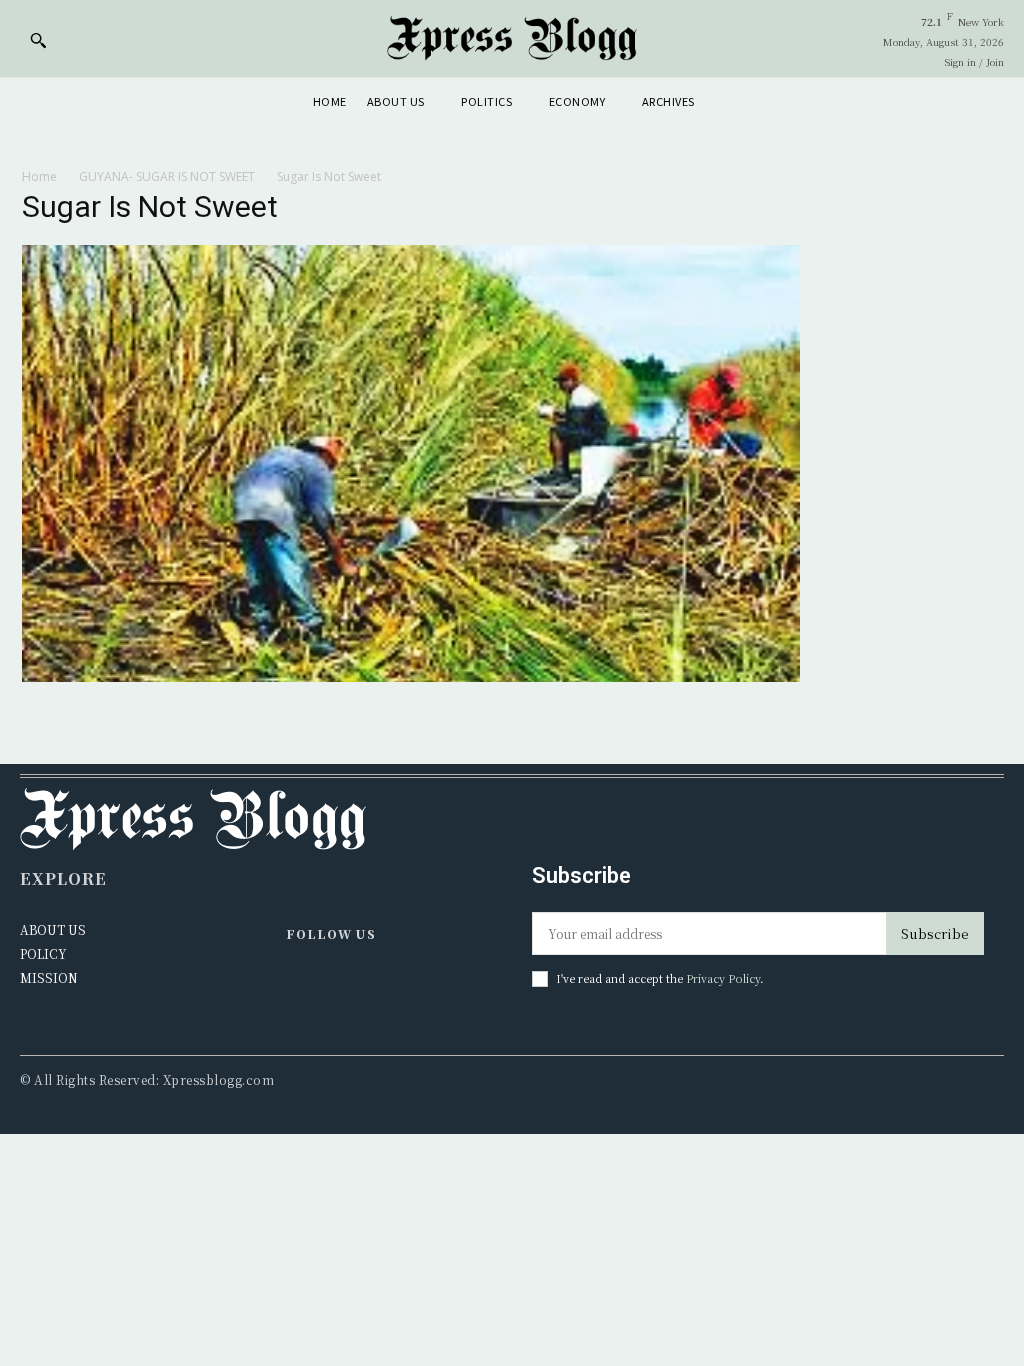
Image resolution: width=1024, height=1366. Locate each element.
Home (39, 176)
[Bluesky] (386, 987)
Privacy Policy (723, 978)
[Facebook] (302, 987)
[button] (38, 40)
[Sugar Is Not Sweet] (411, 676)
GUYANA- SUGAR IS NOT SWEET (167, 176)
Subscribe (935, 933)
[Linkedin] (344, 987)
